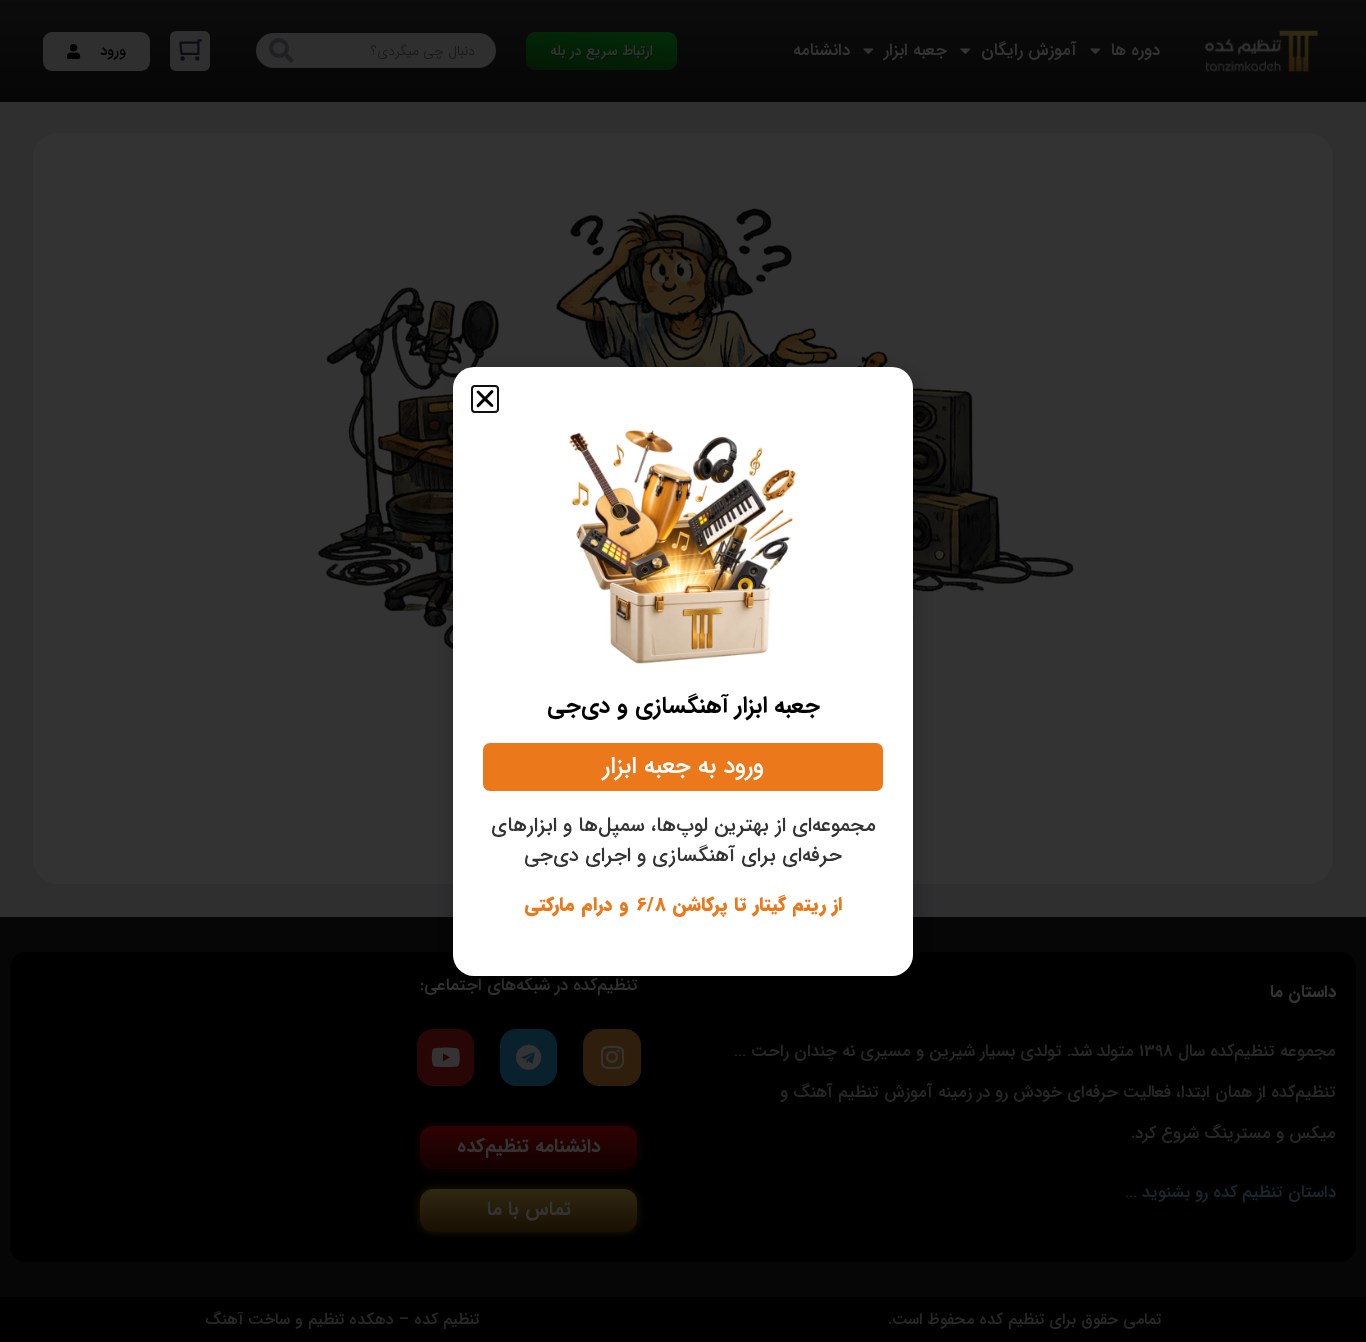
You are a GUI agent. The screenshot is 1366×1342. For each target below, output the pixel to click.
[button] (485, 399)
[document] (683, 671)
